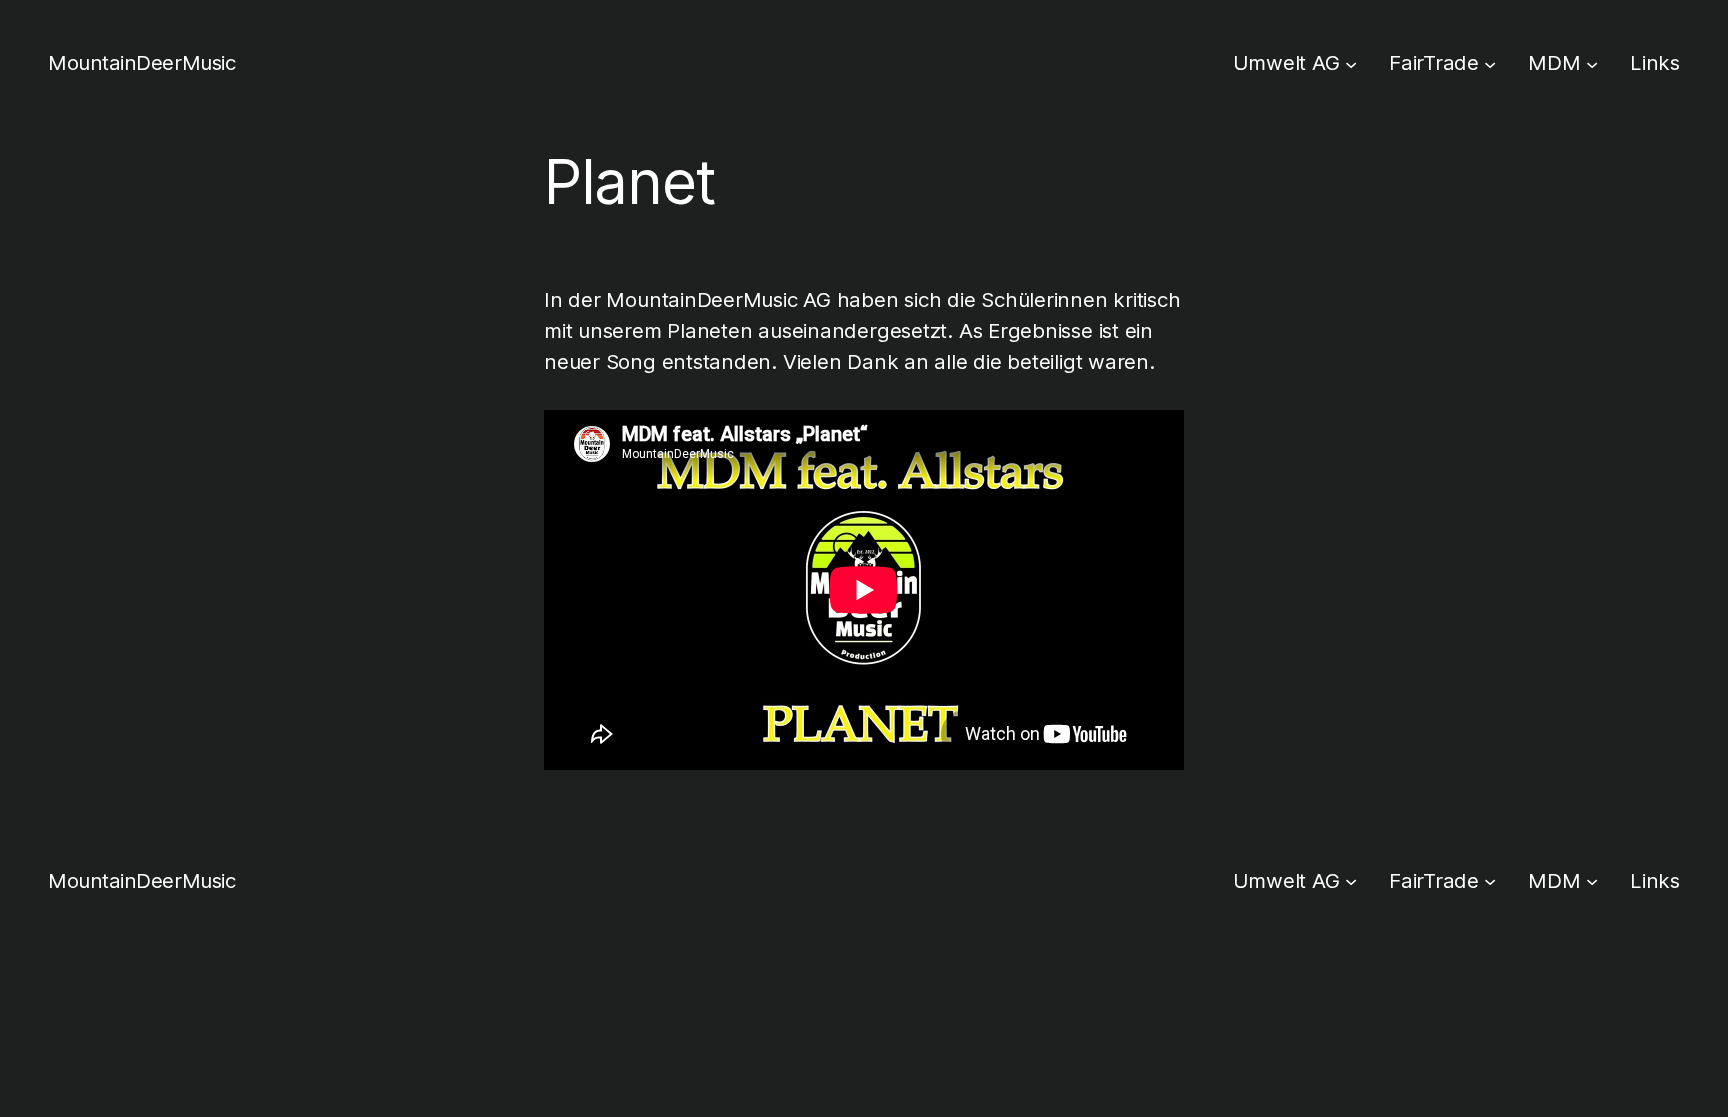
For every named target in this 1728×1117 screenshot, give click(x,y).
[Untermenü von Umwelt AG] (1351, 63)
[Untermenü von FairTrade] (1490, 63)
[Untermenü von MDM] (1592, 63)
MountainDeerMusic (141, 62)
